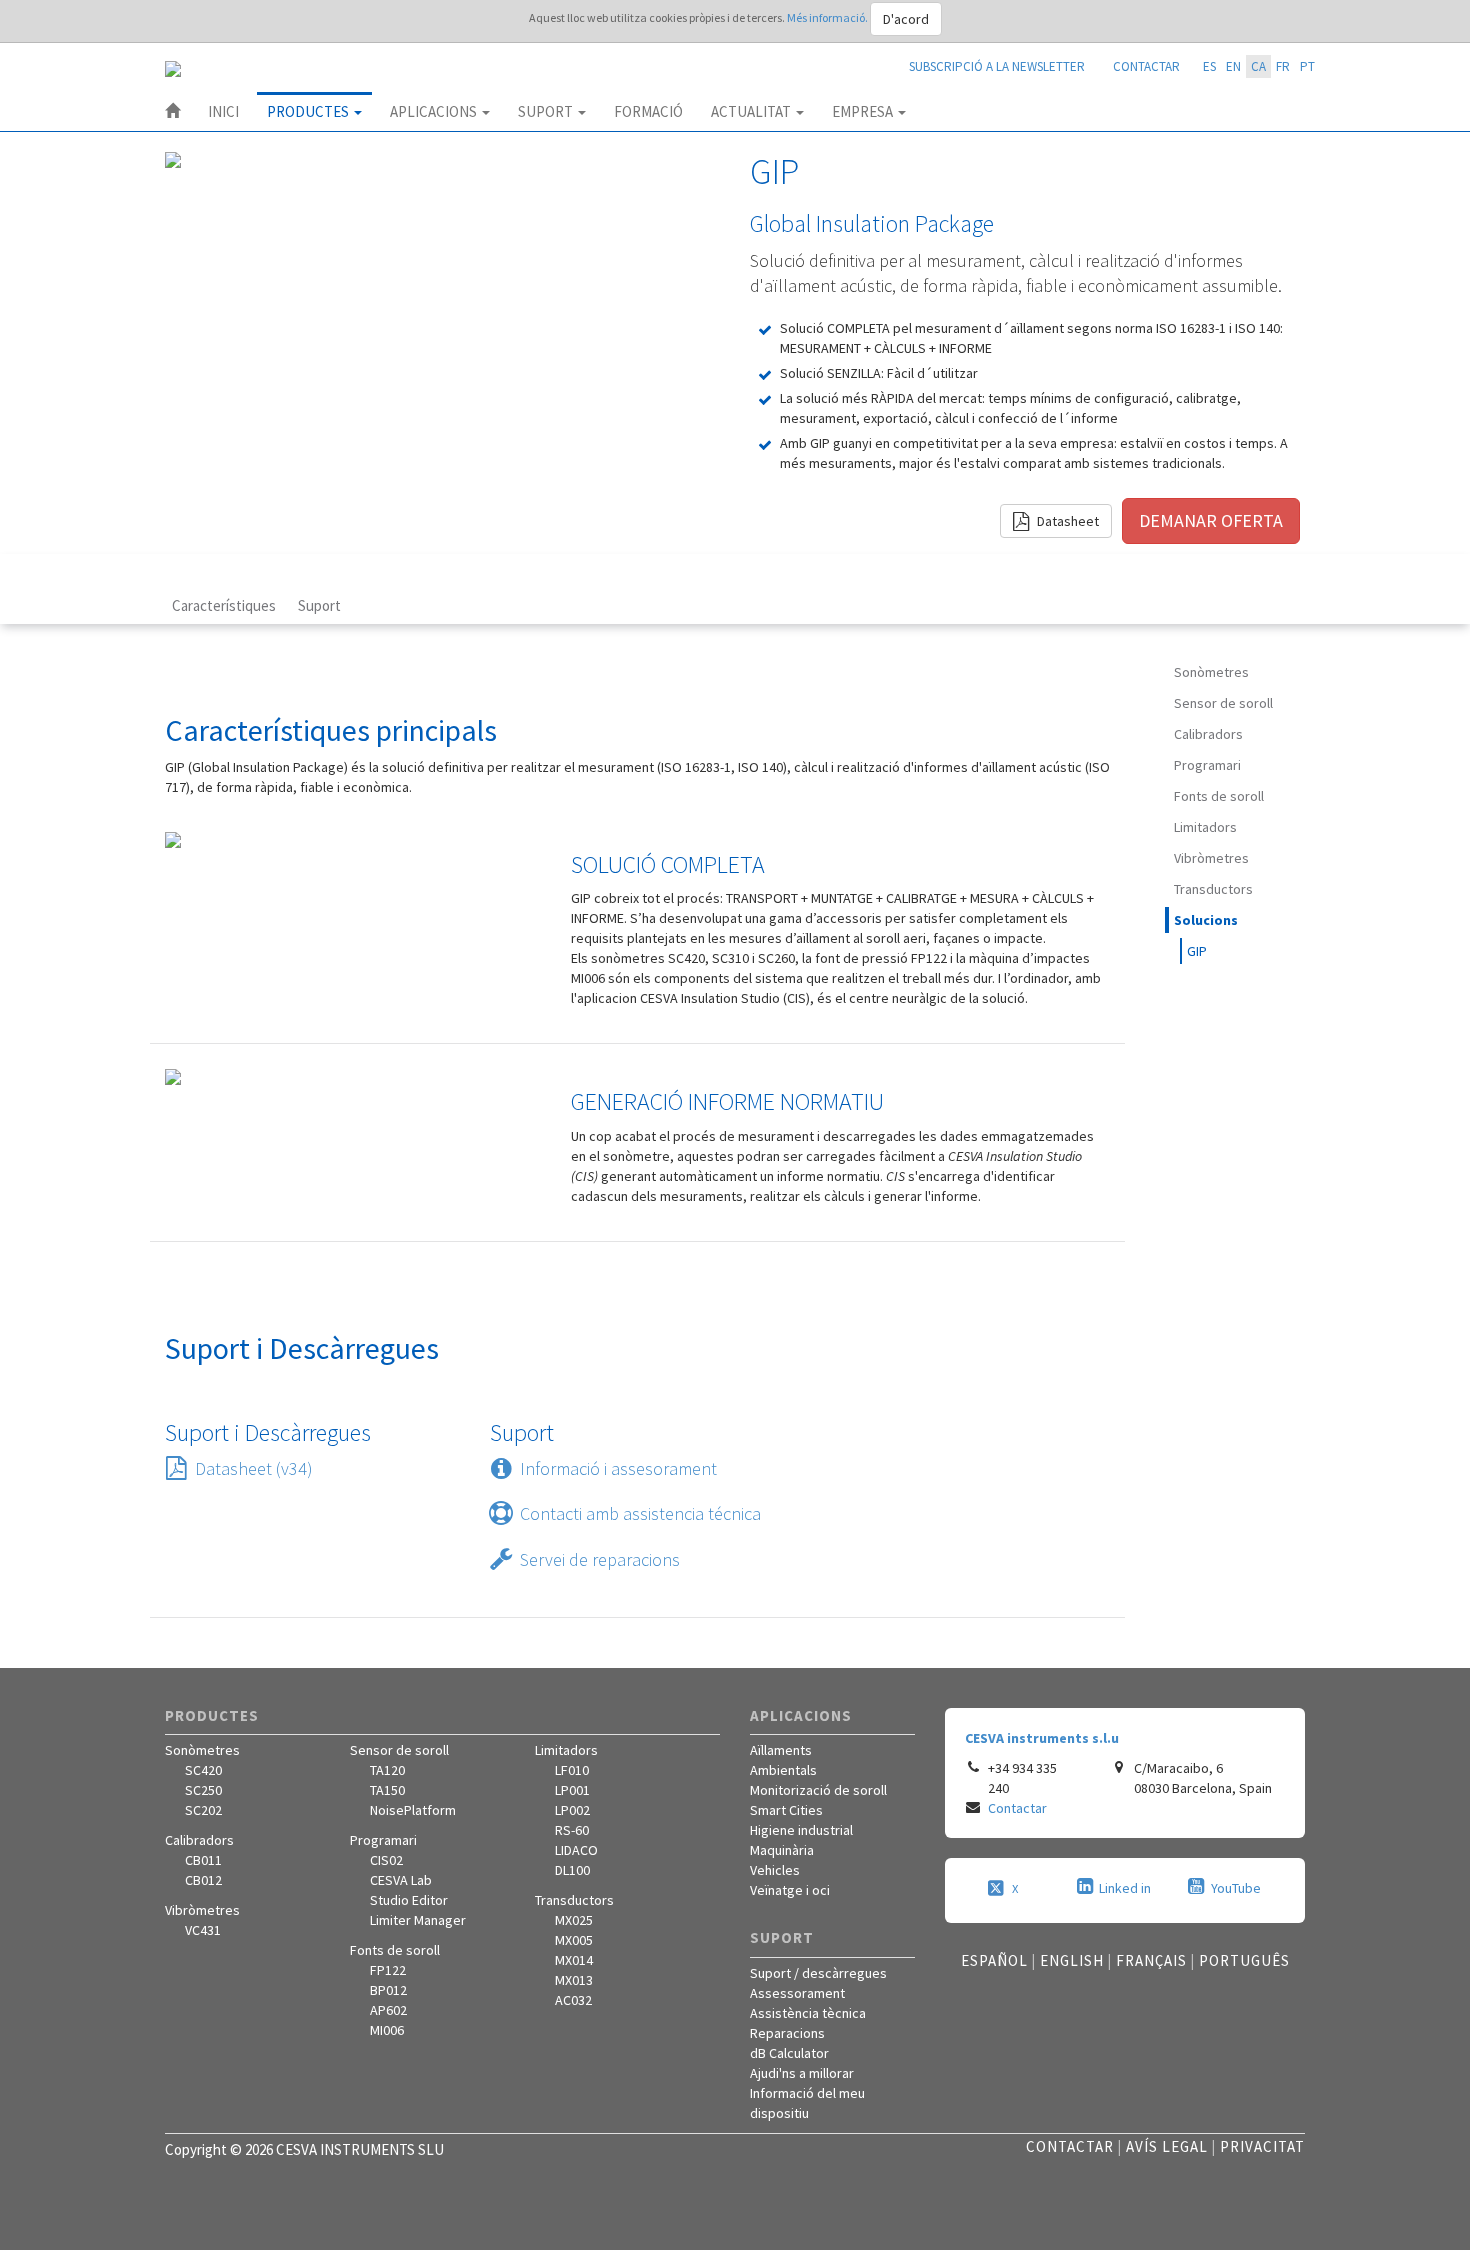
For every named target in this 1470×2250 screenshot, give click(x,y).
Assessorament (797, 1993)
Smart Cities (786, 1810)
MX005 (574, 1940)
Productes (309, 111)
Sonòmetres (1211, 672)
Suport (547, 111)
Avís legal (1167, 2146)
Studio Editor (409, 1900)
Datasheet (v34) (254, 1468)
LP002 (572, 1810)
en (1233, 66)
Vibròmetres (1211, 858)
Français (1151, 1960)
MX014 (574, 1960)
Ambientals (783, 1770)
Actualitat (752, 111)
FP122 (388, 1970)
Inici (223, 111)
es (1209, 66)
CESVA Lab (401, 1880)
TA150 (387, 1790)
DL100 (572, 1870)
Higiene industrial (801, 1830)
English (1072, 1960)
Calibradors (1208, 734)
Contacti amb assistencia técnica (640, 1513)
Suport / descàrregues (818, 1973)
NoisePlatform (413, 1810)
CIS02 (386, 1860)
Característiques (224, 605)
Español (994, 1960)
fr (1283, 66)
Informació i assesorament (618, 1468)
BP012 (388, 1990)
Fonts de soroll (1219, 796)
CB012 (203, 1880)
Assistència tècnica (808, 2013)
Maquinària (782, 1850)
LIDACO (576, 1850)
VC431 (203, 1930)
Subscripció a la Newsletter (997, 66)
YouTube (1236, 1888)
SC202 (203, 1810)
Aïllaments (781, 1750)
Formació (648, 111)
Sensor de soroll (1223, 703)
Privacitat (1262, 2146)
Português (1244, 1960)
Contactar (1146, 66)
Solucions (1206, 920)
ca (1258, 66)
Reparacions (787, 2033)
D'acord (906, 19)
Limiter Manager (418, 1920)
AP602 (388, 2010)
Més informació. (828, 17)
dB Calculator (789, 2053)
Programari (1207, 765)
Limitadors (1205, 827)
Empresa (864, 111)
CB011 (203, 1860)
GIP (1197, 951)
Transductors (1213, 889)
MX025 (574, 1920)
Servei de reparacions (600, 1559)
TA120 (387, 1770)
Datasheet (1066, 521)
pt (1307, 66)
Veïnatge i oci (790, 1890)
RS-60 (572, 1830)
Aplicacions (435, 111)
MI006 (387, 2030)
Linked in (1125, 1888)
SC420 (203, 1770)
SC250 (203, 1790)
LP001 (572, 1790)
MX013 (574, 1980)
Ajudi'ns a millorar (802, 2073)
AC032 (573, 2000)
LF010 (572, 1770)
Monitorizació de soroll (818, 1790)
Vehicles (775, 1870)
